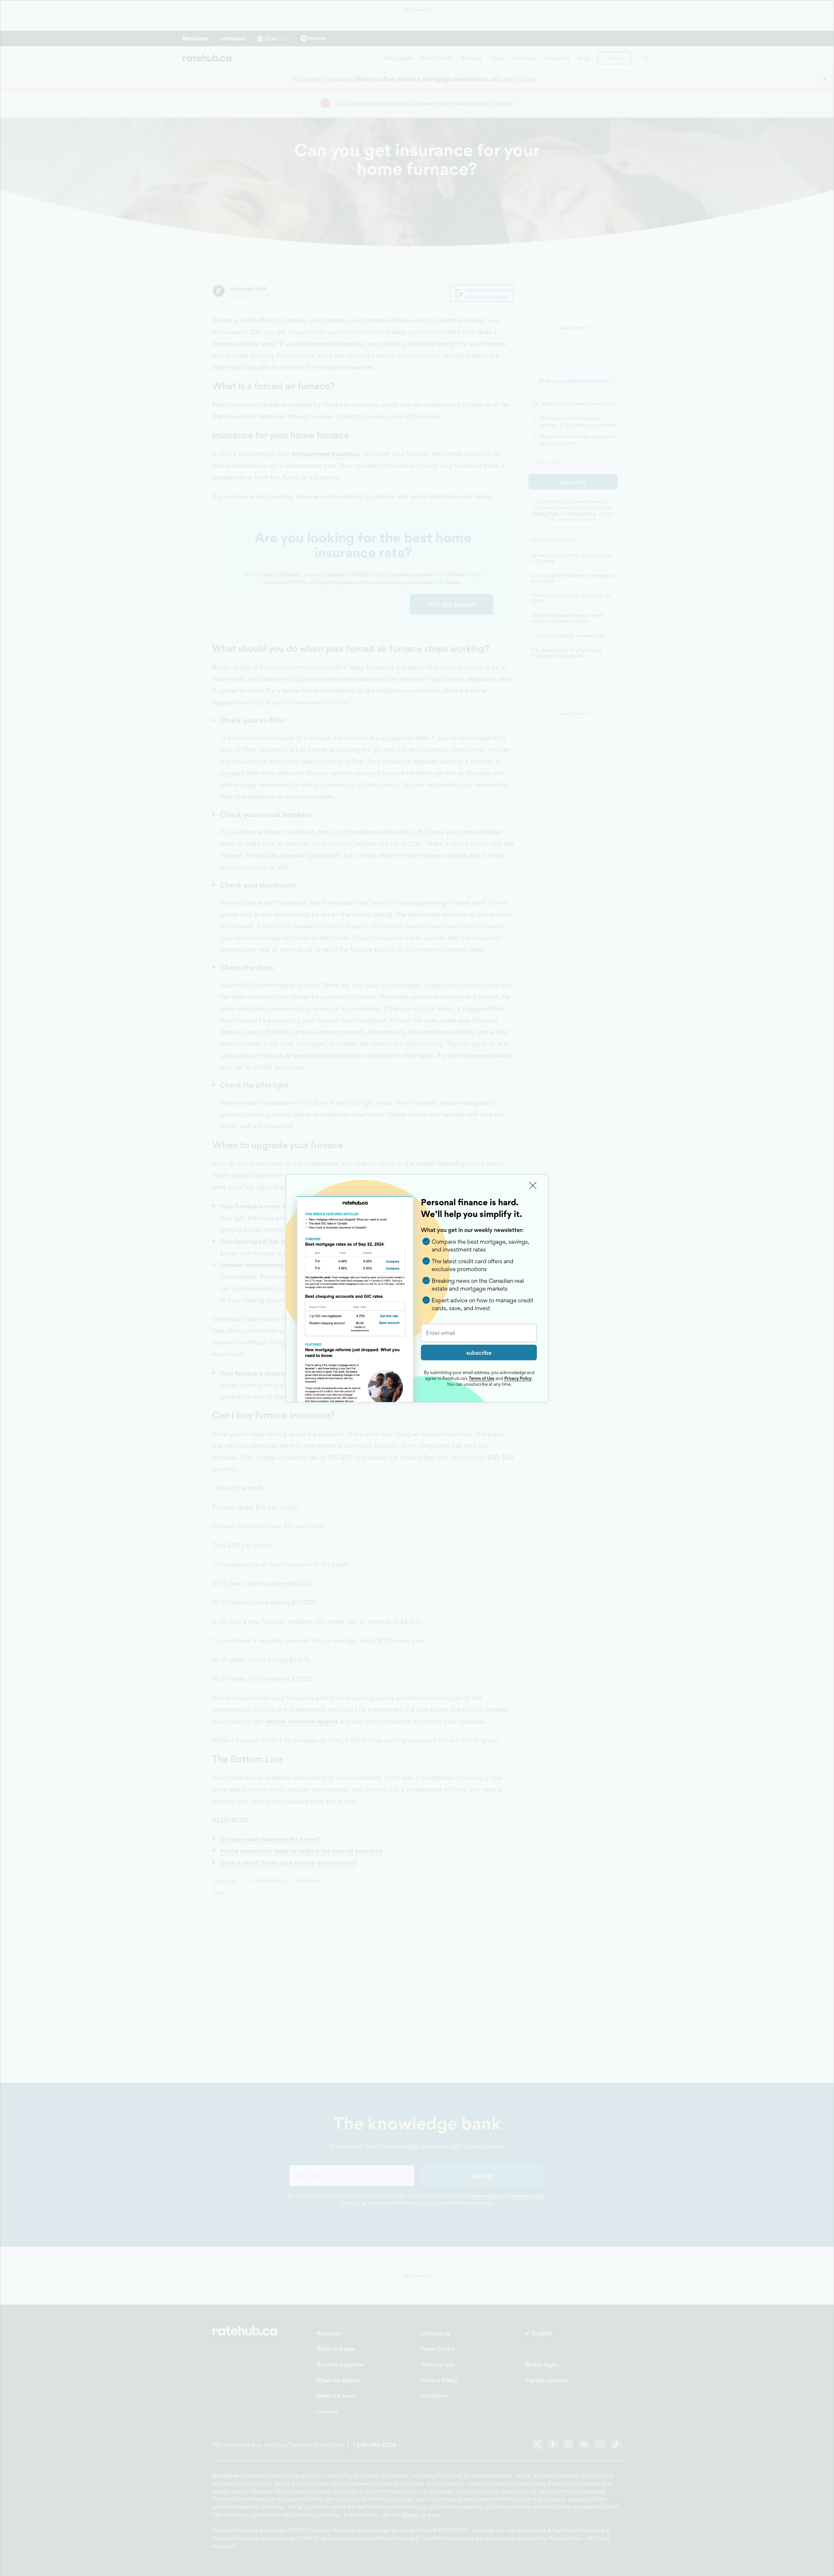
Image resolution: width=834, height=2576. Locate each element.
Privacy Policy (518, 1378)
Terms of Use (482, 1378)
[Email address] (479, 1333)
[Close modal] (533, 1186)
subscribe (479, 1353)
